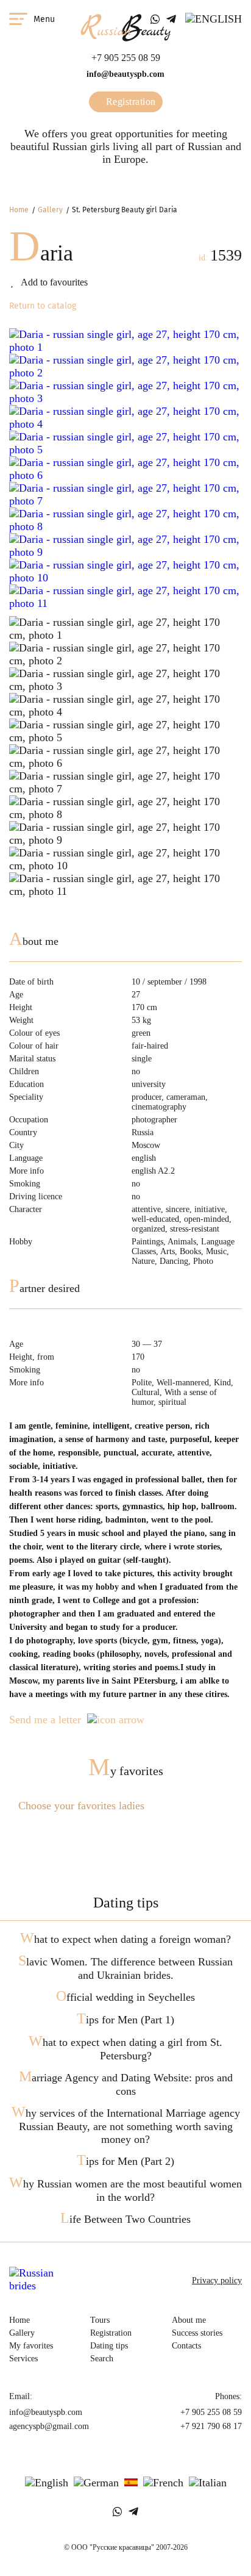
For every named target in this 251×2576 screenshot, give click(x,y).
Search (102, 2359)
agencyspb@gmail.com (49, 2426)
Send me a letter (45, 1720)
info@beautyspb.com (125, 74)
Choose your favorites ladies (81, 1806)
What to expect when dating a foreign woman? (125, 1939)
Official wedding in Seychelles (125, 1997)
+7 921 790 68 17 (211, 2426)
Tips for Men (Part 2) (125, 2161)
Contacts (186, 2346)
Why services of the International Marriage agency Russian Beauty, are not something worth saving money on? (126, 2126)
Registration (129, 102)
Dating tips (109, 2346)
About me (189, 2320)
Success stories (197, 2333)
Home (19, 210)
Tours (100, 2320)
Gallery (50, 210)
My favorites (126, 1771)
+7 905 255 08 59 (126, 58)
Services (23, 2359)
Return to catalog (43, 306)
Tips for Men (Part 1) (125, 2020)
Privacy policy (217, 2280)
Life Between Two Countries (125, 2219)
